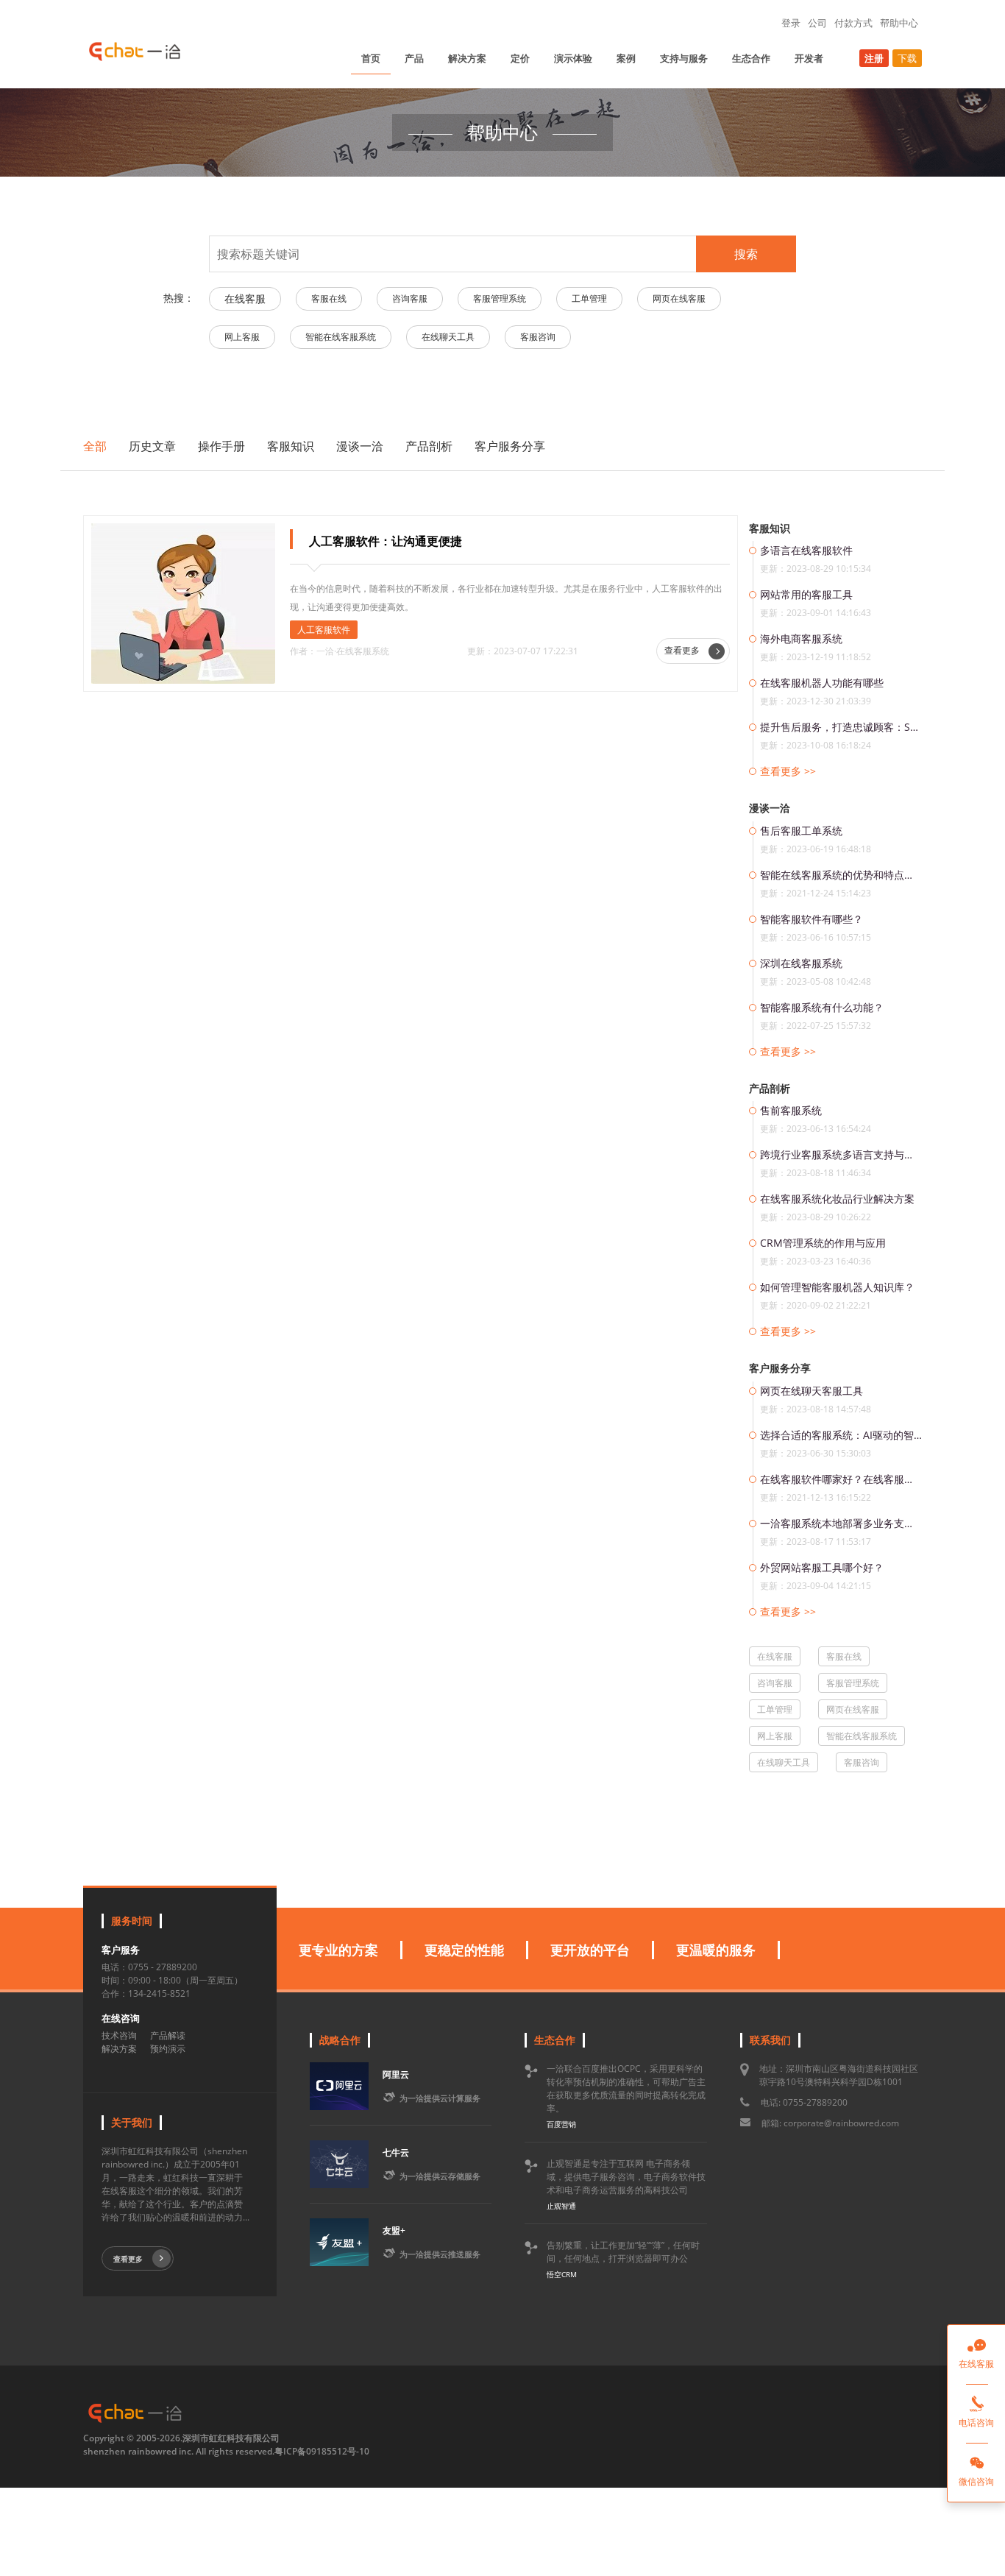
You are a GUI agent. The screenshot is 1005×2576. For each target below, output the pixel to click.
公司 (817, 23)
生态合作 (751, 58)
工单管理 (589, 298)
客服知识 (291, 446)
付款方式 (853, 23)
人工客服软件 (324, 630)
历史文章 (152, 446)
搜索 (746, 254)
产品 (414, 58)
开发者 (809, 58)
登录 (791, 23)
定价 (520, 58)
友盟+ (394, 2230)
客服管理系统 (500, 298)
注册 (874, 58)
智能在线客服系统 (341, 337)
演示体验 (573, 58)
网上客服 (242, 337)
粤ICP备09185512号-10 (322, 2451)
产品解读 (168, 2035)
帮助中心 (899, 23)
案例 (626, 58)
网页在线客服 (679, 298)
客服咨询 (538, 337)
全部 (95, 446)
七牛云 (396, 2152)
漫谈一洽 (360, 446)
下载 (907, 58)
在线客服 (245, 298)
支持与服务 (684, 58)
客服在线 (329, 298)
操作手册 (221, 446)
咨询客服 (410, 298)
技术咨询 (119, 2035)
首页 (371, 58)
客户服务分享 (510, 446)
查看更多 (683, 650)
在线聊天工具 (448, 337)
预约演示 (168, 2049)
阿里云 (396, 2074)
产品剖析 (429, 446)
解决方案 (467, 58)
